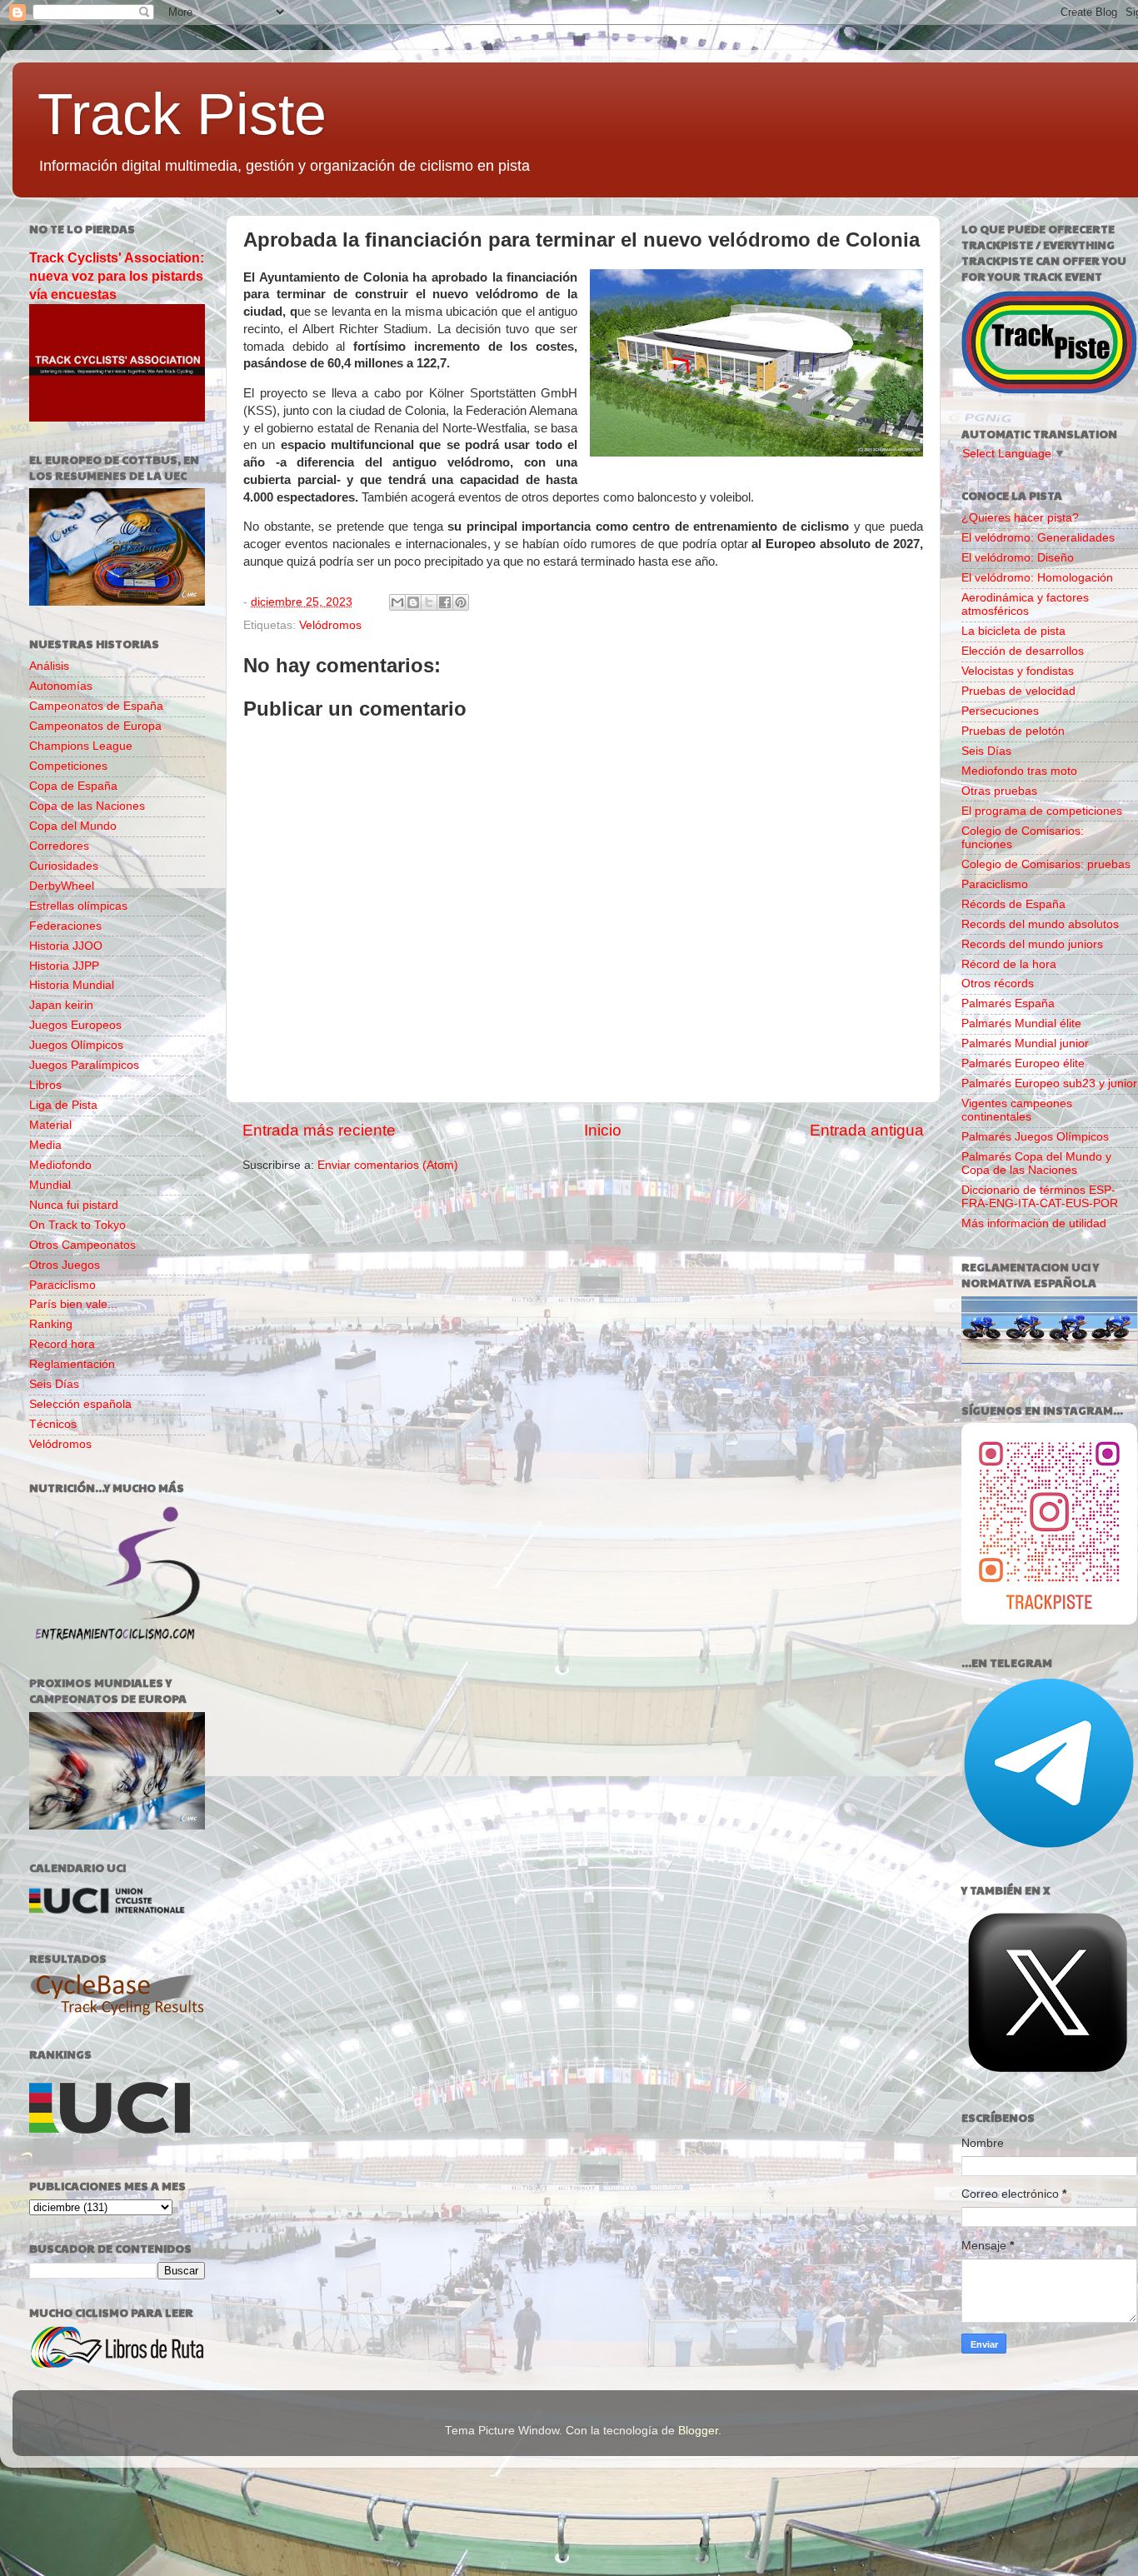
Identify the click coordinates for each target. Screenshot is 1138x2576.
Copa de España (73, 786)
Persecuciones (1000, 711)
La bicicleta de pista (1013, 631)
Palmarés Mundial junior (1025, 1043)
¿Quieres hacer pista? (1020, 518)
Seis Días (54, 1384)
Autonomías (61, 686)
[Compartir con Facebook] (445, 602)
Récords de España (1013, 904)
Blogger (698, 2431)
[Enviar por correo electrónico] (397, 602)
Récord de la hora (1009, 964)
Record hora (62, 1344)
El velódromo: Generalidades (1038, 538)
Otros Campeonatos (82, 1245)
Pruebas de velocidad (1018, 691)
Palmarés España (1008, 1003)
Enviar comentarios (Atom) (388, 1165)
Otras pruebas (999, 791)
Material (50, 1125)
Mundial (50, 1185)
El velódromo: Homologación (1037, 578)
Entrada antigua (867, 1130)
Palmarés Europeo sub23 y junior (1049, 1083)
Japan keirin (61, 1005)
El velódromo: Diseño (1018, 558)
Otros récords (998, 983)
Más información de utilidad (1034, 1223)
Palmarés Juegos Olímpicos (1035, 1137)
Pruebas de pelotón (1013, 731)
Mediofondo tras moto (1019, 771)
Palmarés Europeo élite (1023, 1063)
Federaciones (65, 926)
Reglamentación (72, 1364)
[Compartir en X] (429, 602)
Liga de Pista (63, 1105)
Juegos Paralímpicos (84, 1065)
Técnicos (53, 1424)
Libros (45, 1085)
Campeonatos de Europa (95, 726)
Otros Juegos (65, 1265)
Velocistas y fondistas (1018, 671)
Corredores (59, 846)
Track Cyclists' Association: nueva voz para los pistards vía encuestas (117, 276)
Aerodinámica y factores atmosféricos (1025, 604)
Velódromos (330, 625)
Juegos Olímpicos (76, 1045)
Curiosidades (64, 866)
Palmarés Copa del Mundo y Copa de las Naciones (1036, 1163)
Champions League (81, 746)
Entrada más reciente (319, 1130)
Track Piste (182, 114)
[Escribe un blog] (413, 602)
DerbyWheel (62, 886)
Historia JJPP (64, 966)
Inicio (603, 1130)
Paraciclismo (62, 1285)
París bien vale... (73, 1304)
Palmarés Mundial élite (1021, 1023)
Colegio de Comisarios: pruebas (1046, 864)
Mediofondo (60, 1165)
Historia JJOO (66, 946)
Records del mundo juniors (1032, 944)
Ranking (51, 1324)
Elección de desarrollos (1023, 651)
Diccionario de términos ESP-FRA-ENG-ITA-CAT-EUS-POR (1040, 1197)
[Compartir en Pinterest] (461, 602)
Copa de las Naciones (87, 806)
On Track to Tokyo (77, 1225)
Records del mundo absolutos (1040, 924)
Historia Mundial (72, 985)
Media (45, 1145)
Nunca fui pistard (74, 1205)
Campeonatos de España (96, 706)
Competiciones (68, 766)
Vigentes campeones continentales (1017, 1110)
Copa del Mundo (73, 826)
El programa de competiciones (1042, 811)
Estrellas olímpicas (78, 906)
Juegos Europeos (75, 1025)
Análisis (49, 666)
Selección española (80, 1404)
